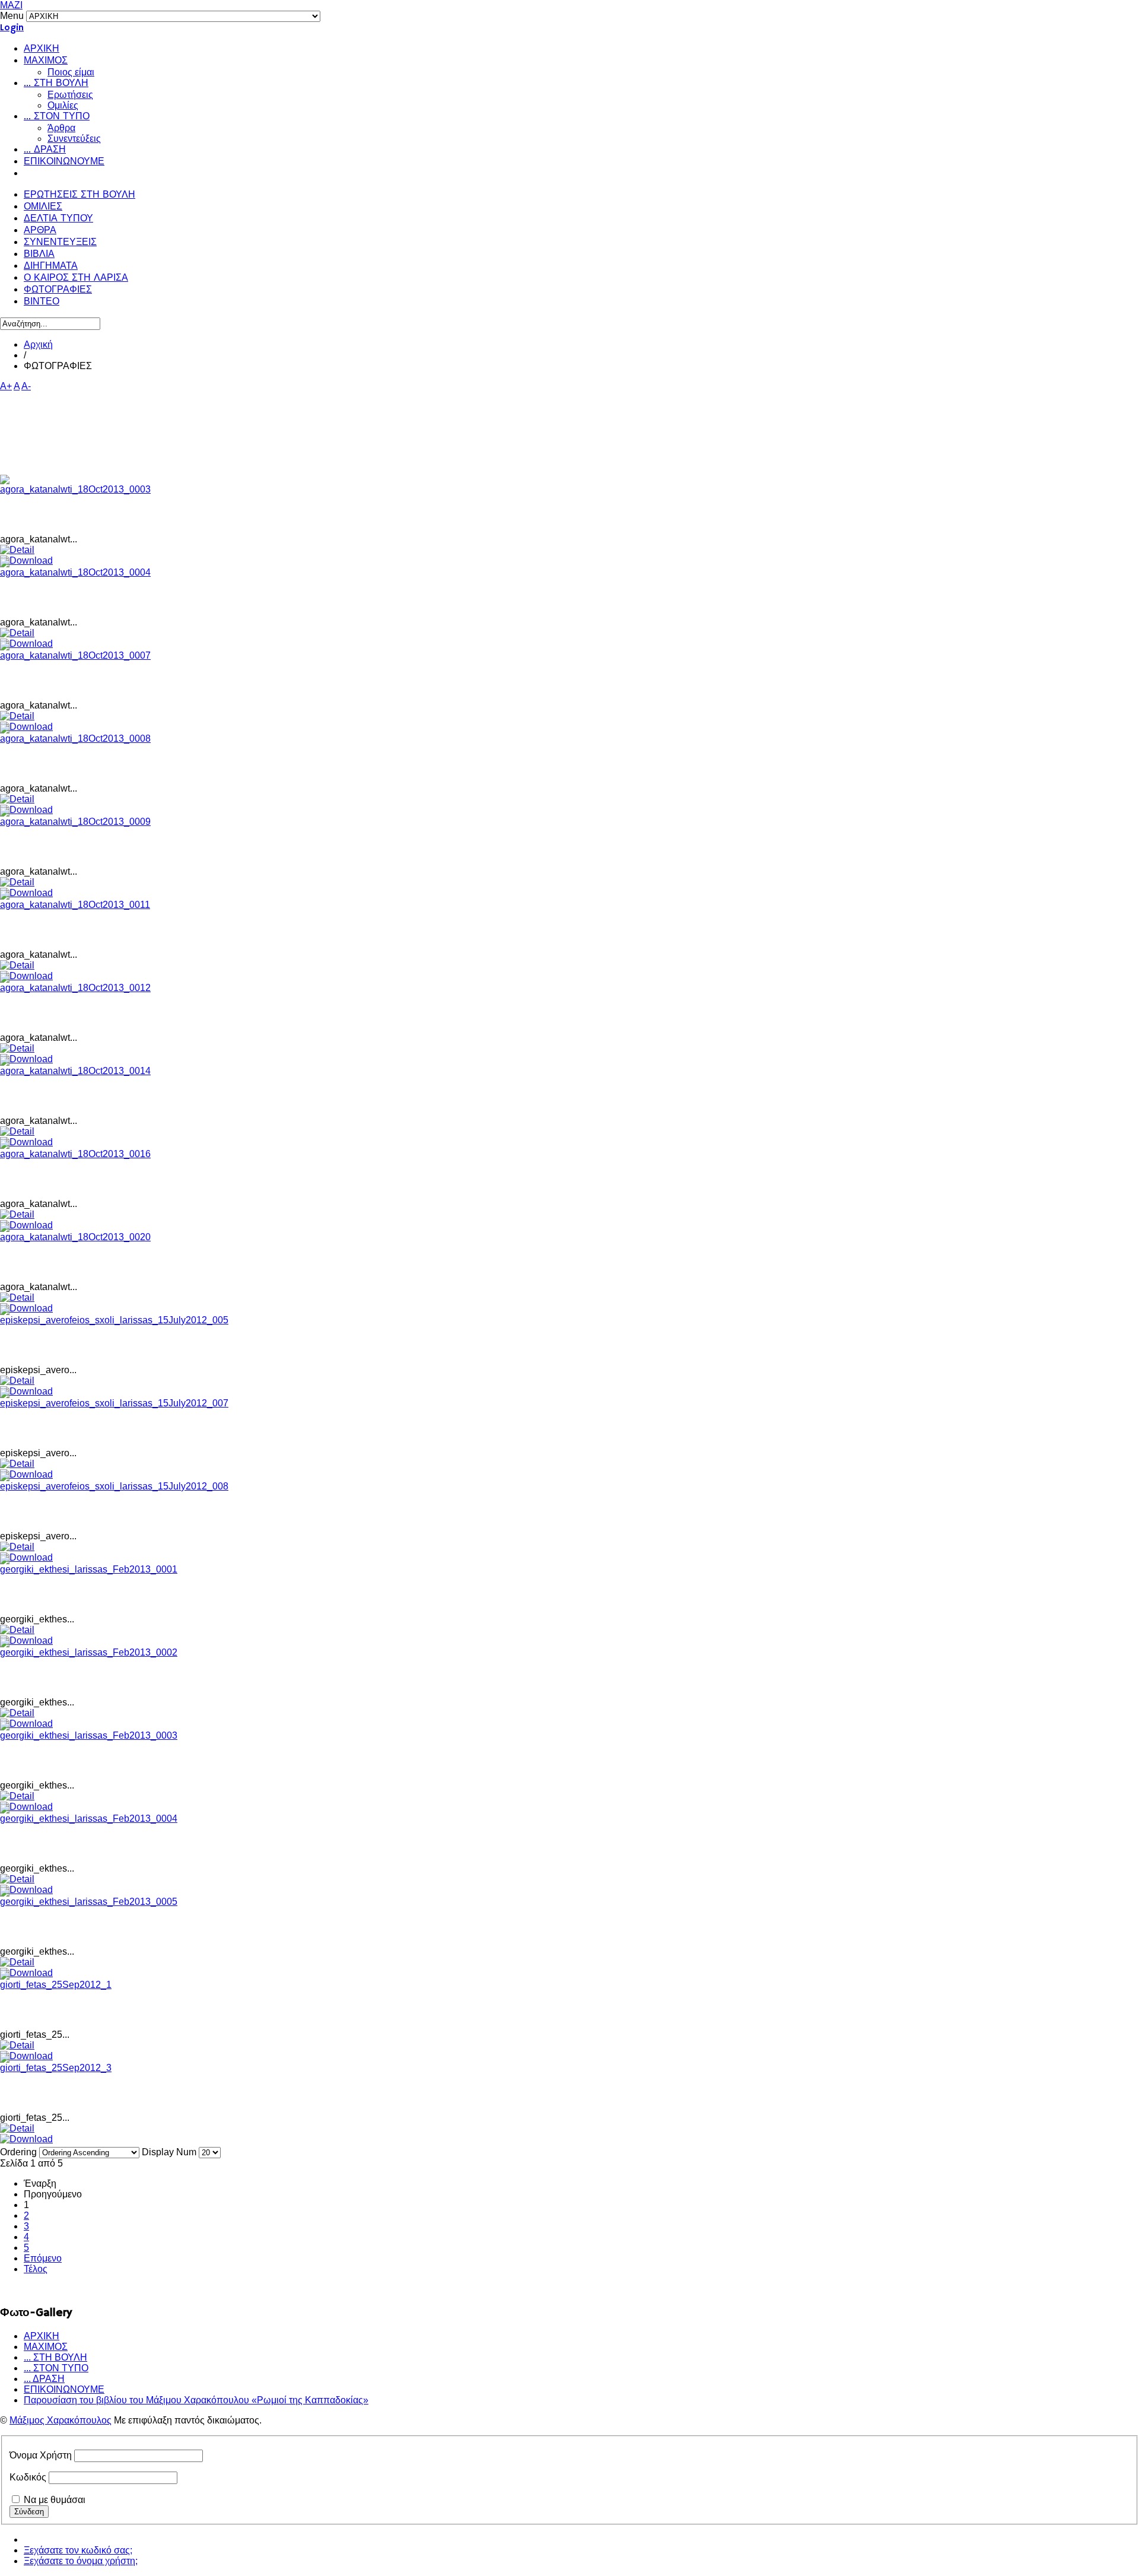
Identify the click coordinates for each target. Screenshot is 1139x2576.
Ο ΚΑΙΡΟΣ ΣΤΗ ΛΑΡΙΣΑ (76, 278)
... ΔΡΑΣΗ (45, 150)
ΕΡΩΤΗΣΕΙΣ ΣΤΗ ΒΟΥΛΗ (79, 195)
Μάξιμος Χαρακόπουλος (61, 2420)
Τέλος (36, 2269)
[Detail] (17, 550)
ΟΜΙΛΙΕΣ (43, 207)
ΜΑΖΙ (11, 5)
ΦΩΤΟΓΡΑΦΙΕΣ (58, 290)
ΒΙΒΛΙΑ (39, 255)
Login (12, 28)
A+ (6, 386)
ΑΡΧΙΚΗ (42, 49)
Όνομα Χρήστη (41, 2455)
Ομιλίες (63, 105)
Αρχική (38, 344)
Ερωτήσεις (70, 95)
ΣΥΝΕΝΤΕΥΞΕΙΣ (60, 243)
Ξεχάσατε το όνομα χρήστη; (81, 2561)
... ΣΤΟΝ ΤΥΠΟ (57, 117)
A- (26, 386)
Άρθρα (61, 128)
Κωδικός (28, 2477)
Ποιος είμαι (71, 72)
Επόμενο (43, 2258)
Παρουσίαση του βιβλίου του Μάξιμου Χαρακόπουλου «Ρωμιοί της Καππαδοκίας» (196, 2400)
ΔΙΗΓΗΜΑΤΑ (51, 266)
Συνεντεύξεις (74, 139)
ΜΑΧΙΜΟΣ (46, 61)
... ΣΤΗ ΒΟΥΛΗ (56, 84)
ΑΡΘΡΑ (40, 231)
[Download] (26, 2139)
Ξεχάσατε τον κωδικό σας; (78, 2550)
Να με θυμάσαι (55, 2500)
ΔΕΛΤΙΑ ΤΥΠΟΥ (58, 219)
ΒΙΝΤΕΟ (42, 302)
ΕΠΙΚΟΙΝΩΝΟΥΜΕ (64, 162)
